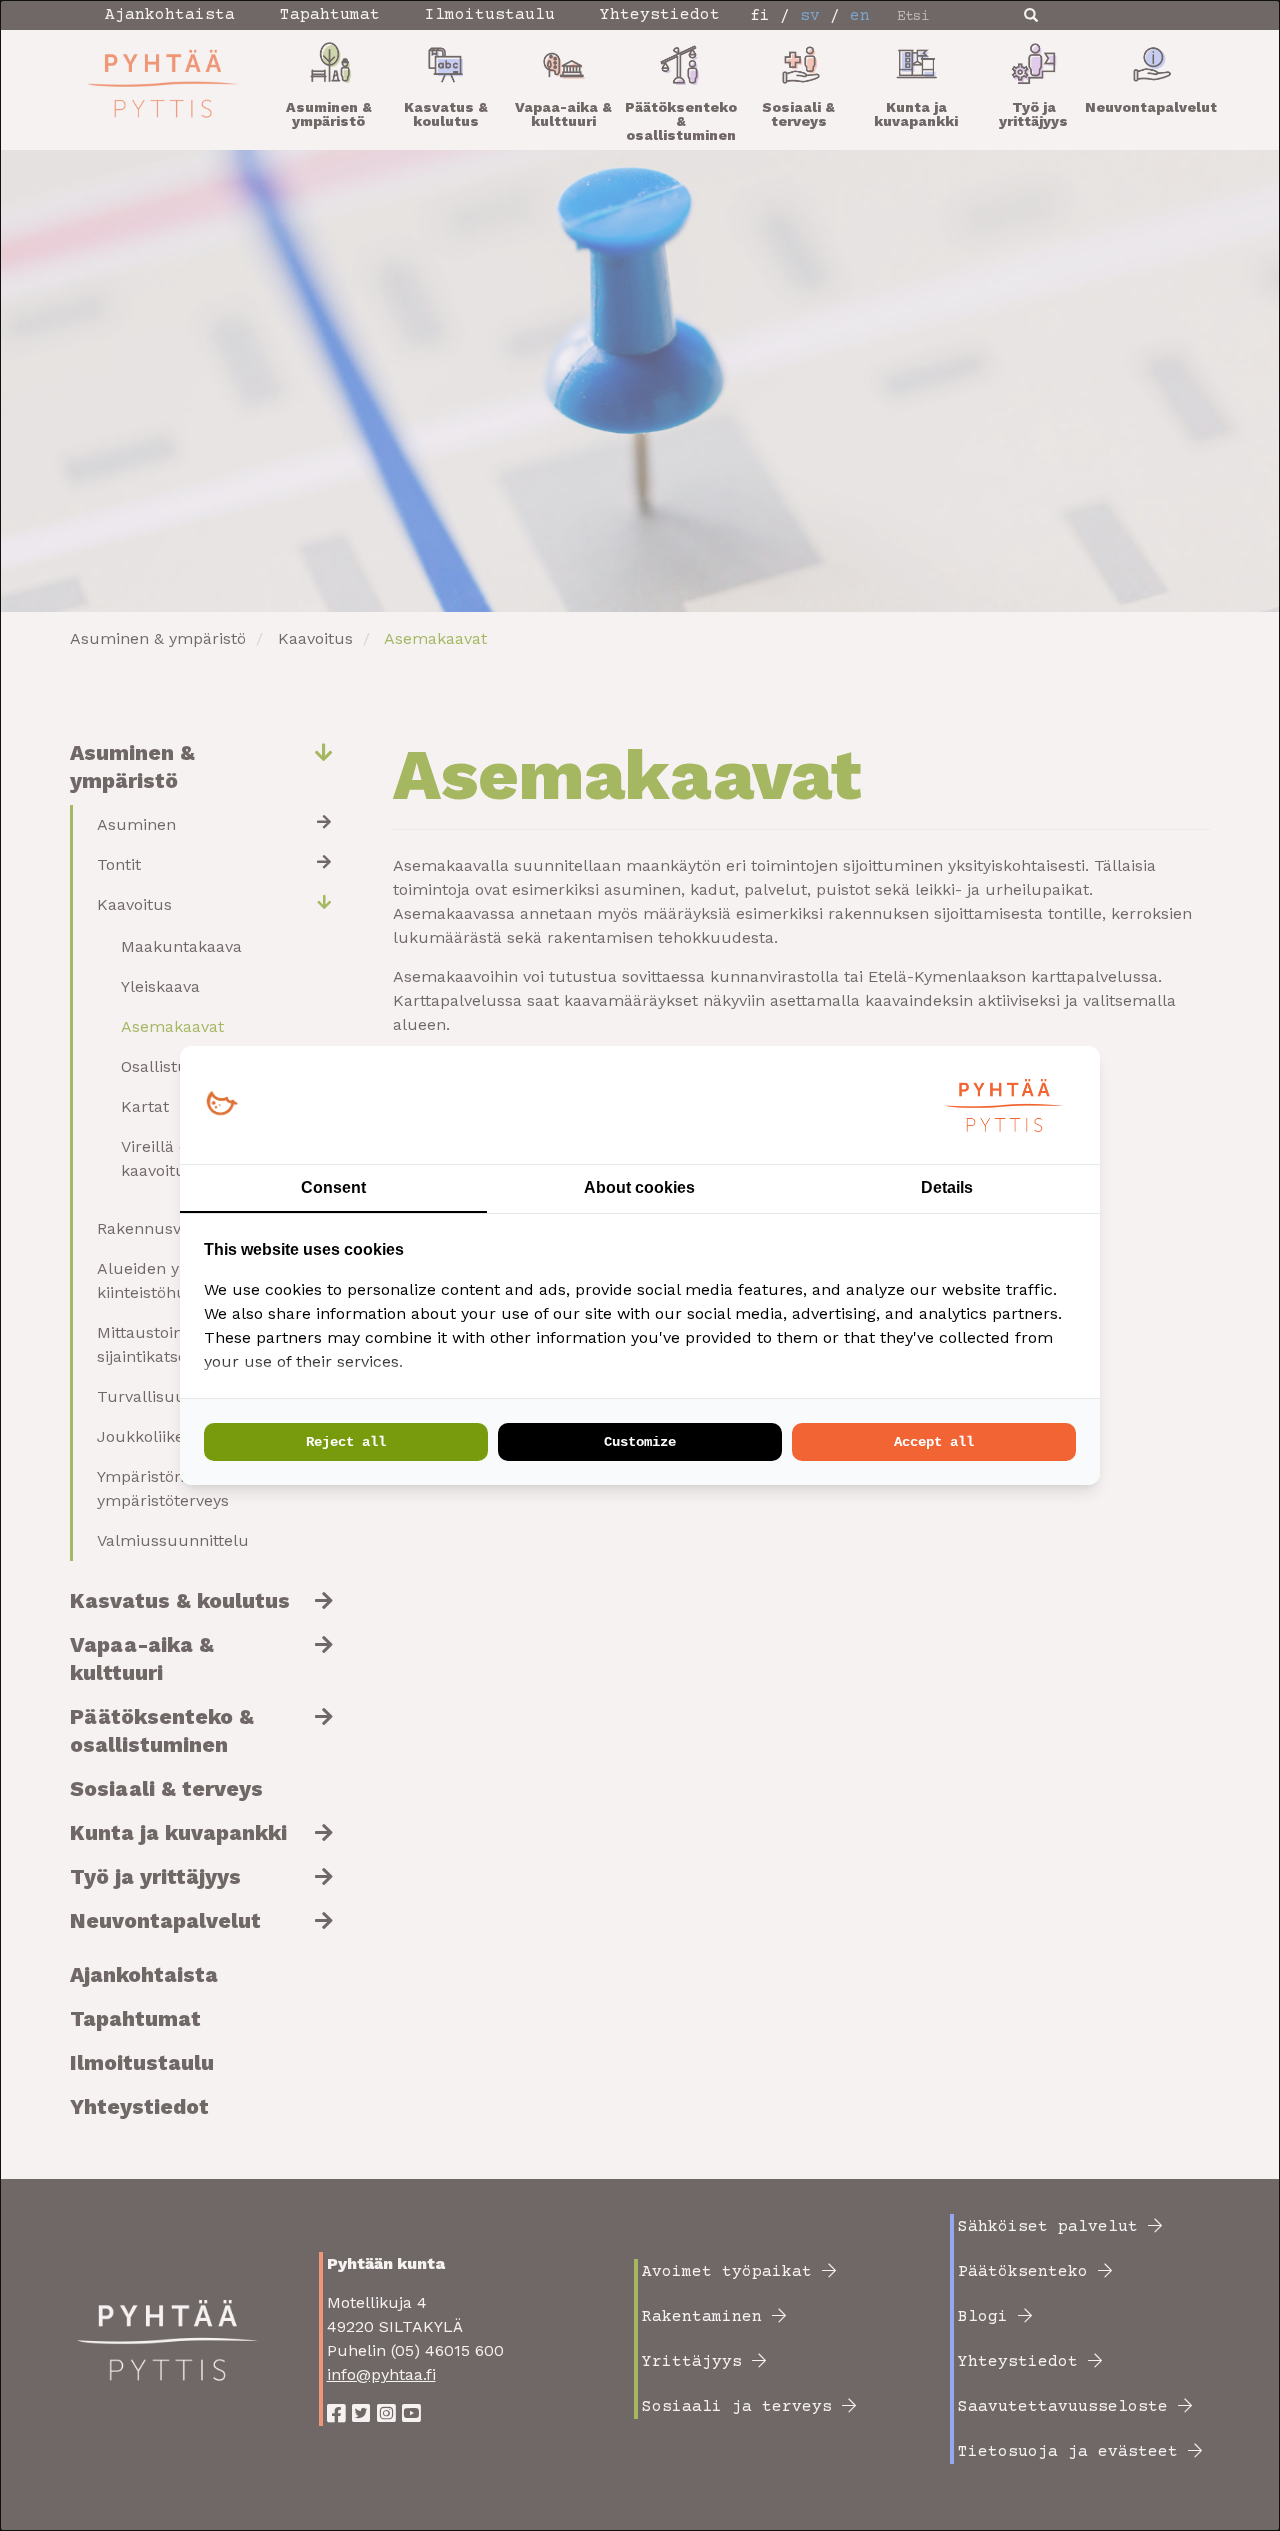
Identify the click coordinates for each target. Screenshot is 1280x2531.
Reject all (346, 1442)
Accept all (934, 1442)
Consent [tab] (333, 1187)
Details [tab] (947, 1187)
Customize (640, 1442)
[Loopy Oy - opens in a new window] (221, 1104)
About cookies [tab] (639, 1187)
